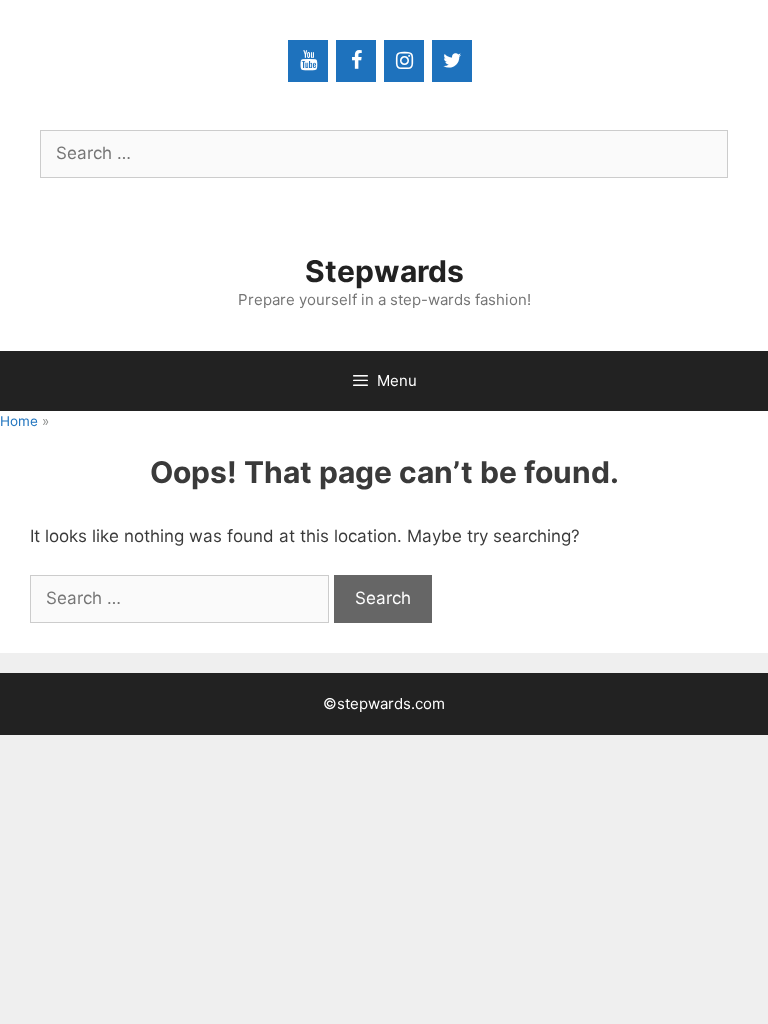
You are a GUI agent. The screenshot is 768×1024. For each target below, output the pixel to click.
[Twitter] (452, 61)
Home (19, 421)
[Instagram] (404, 61)
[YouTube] (308, 61)
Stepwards (384, 271)
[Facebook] (356, 61)
